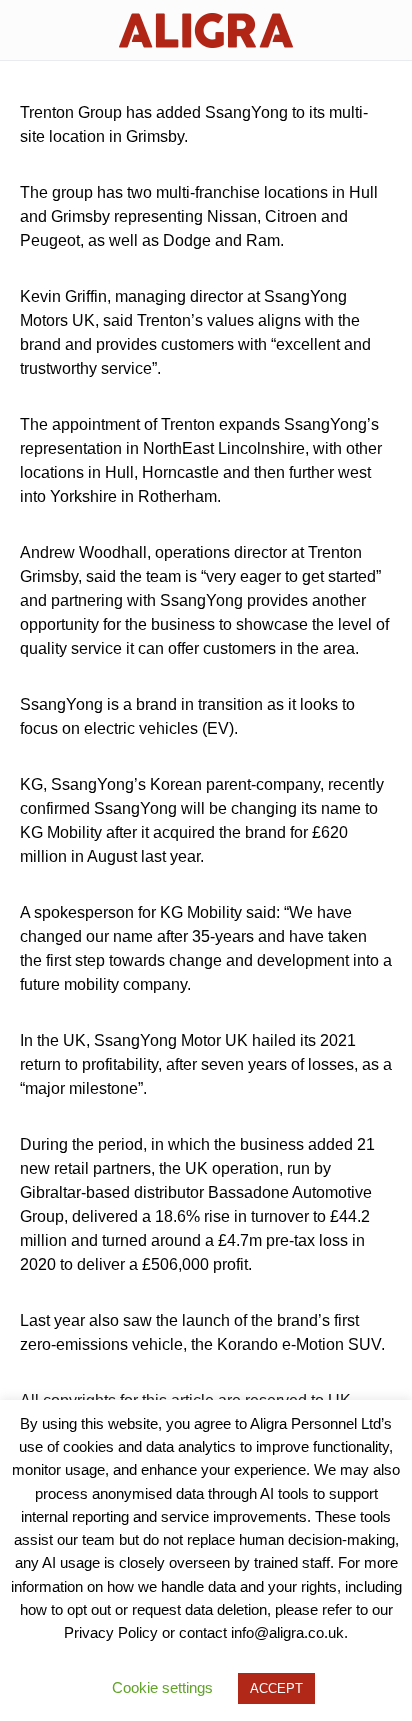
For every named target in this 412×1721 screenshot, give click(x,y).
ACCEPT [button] (276, 1688)
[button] (26, 30)
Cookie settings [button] (162, 1687)
